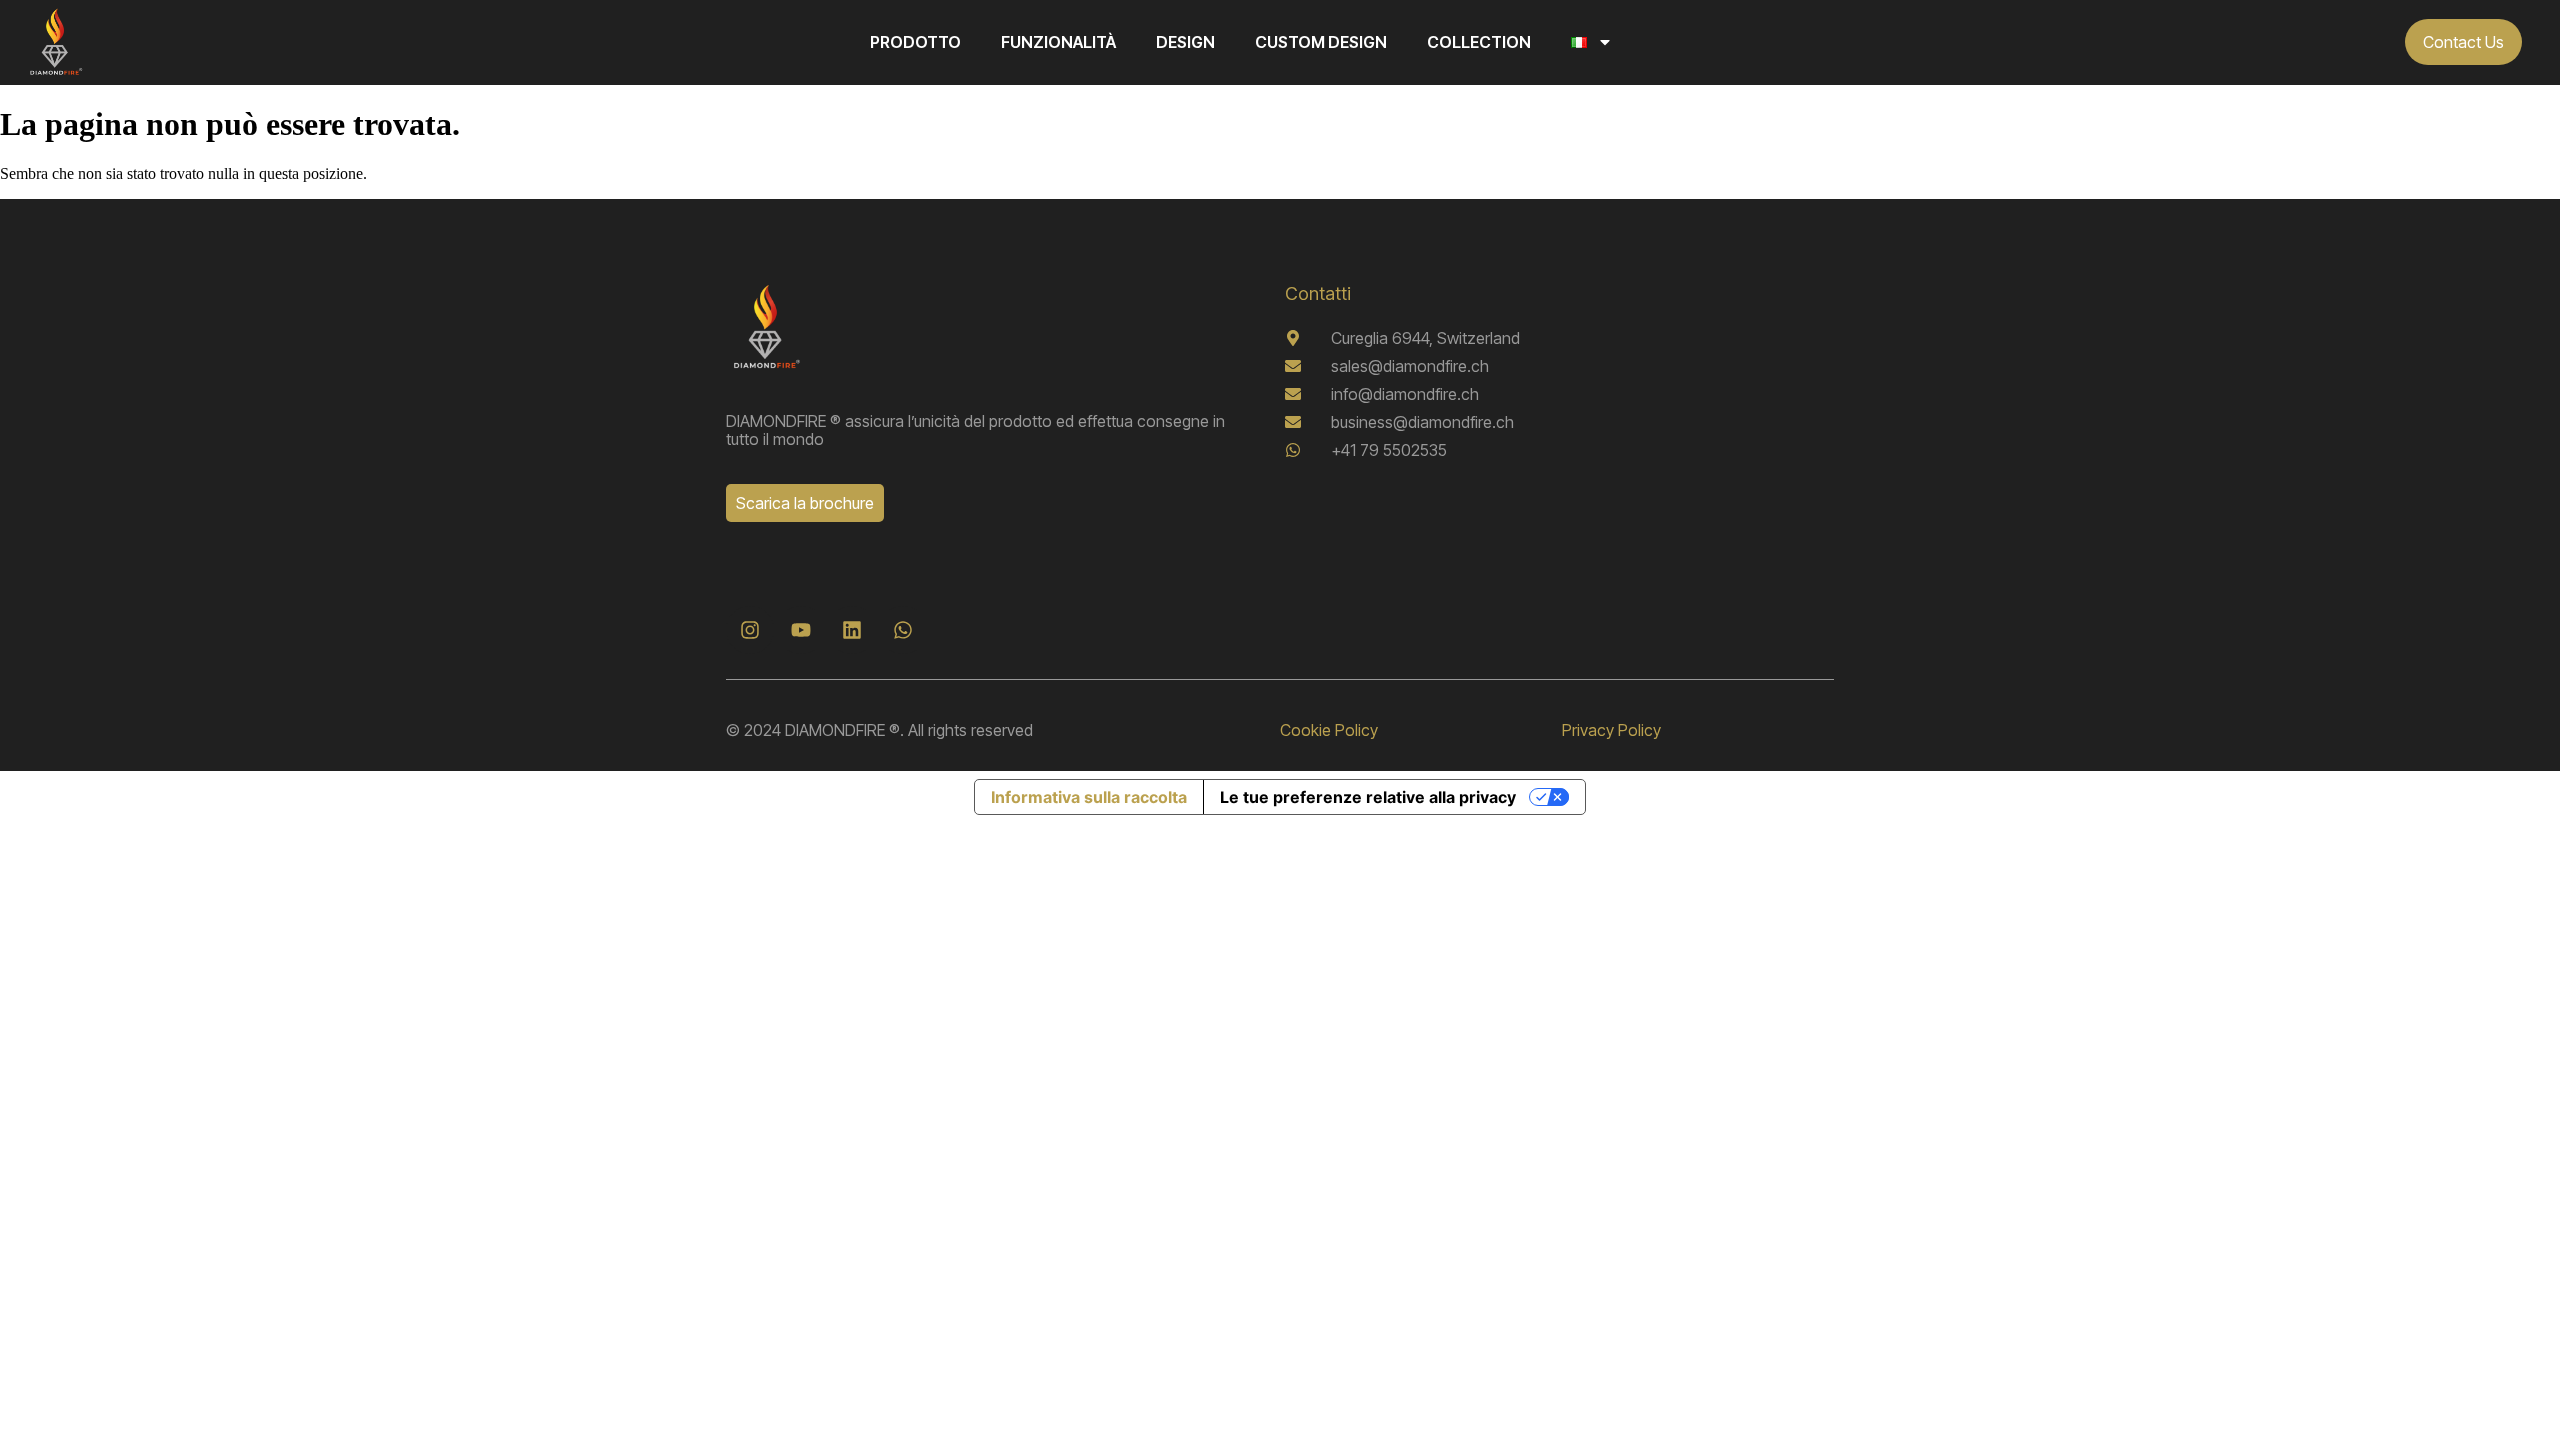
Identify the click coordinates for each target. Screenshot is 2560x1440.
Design (1185, 42)
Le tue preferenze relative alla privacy (1368, 797)
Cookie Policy (1329, 730)
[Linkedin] (852, 630)
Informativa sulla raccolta (1089, 797)
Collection (1479, 42)
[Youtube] (801, 630)
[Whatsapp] (903, 630)
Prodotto (915, 42)
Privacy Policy (1611, 730)
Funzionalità (1058, 42)
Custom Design (1321, 42)
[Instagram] (750, 630)
